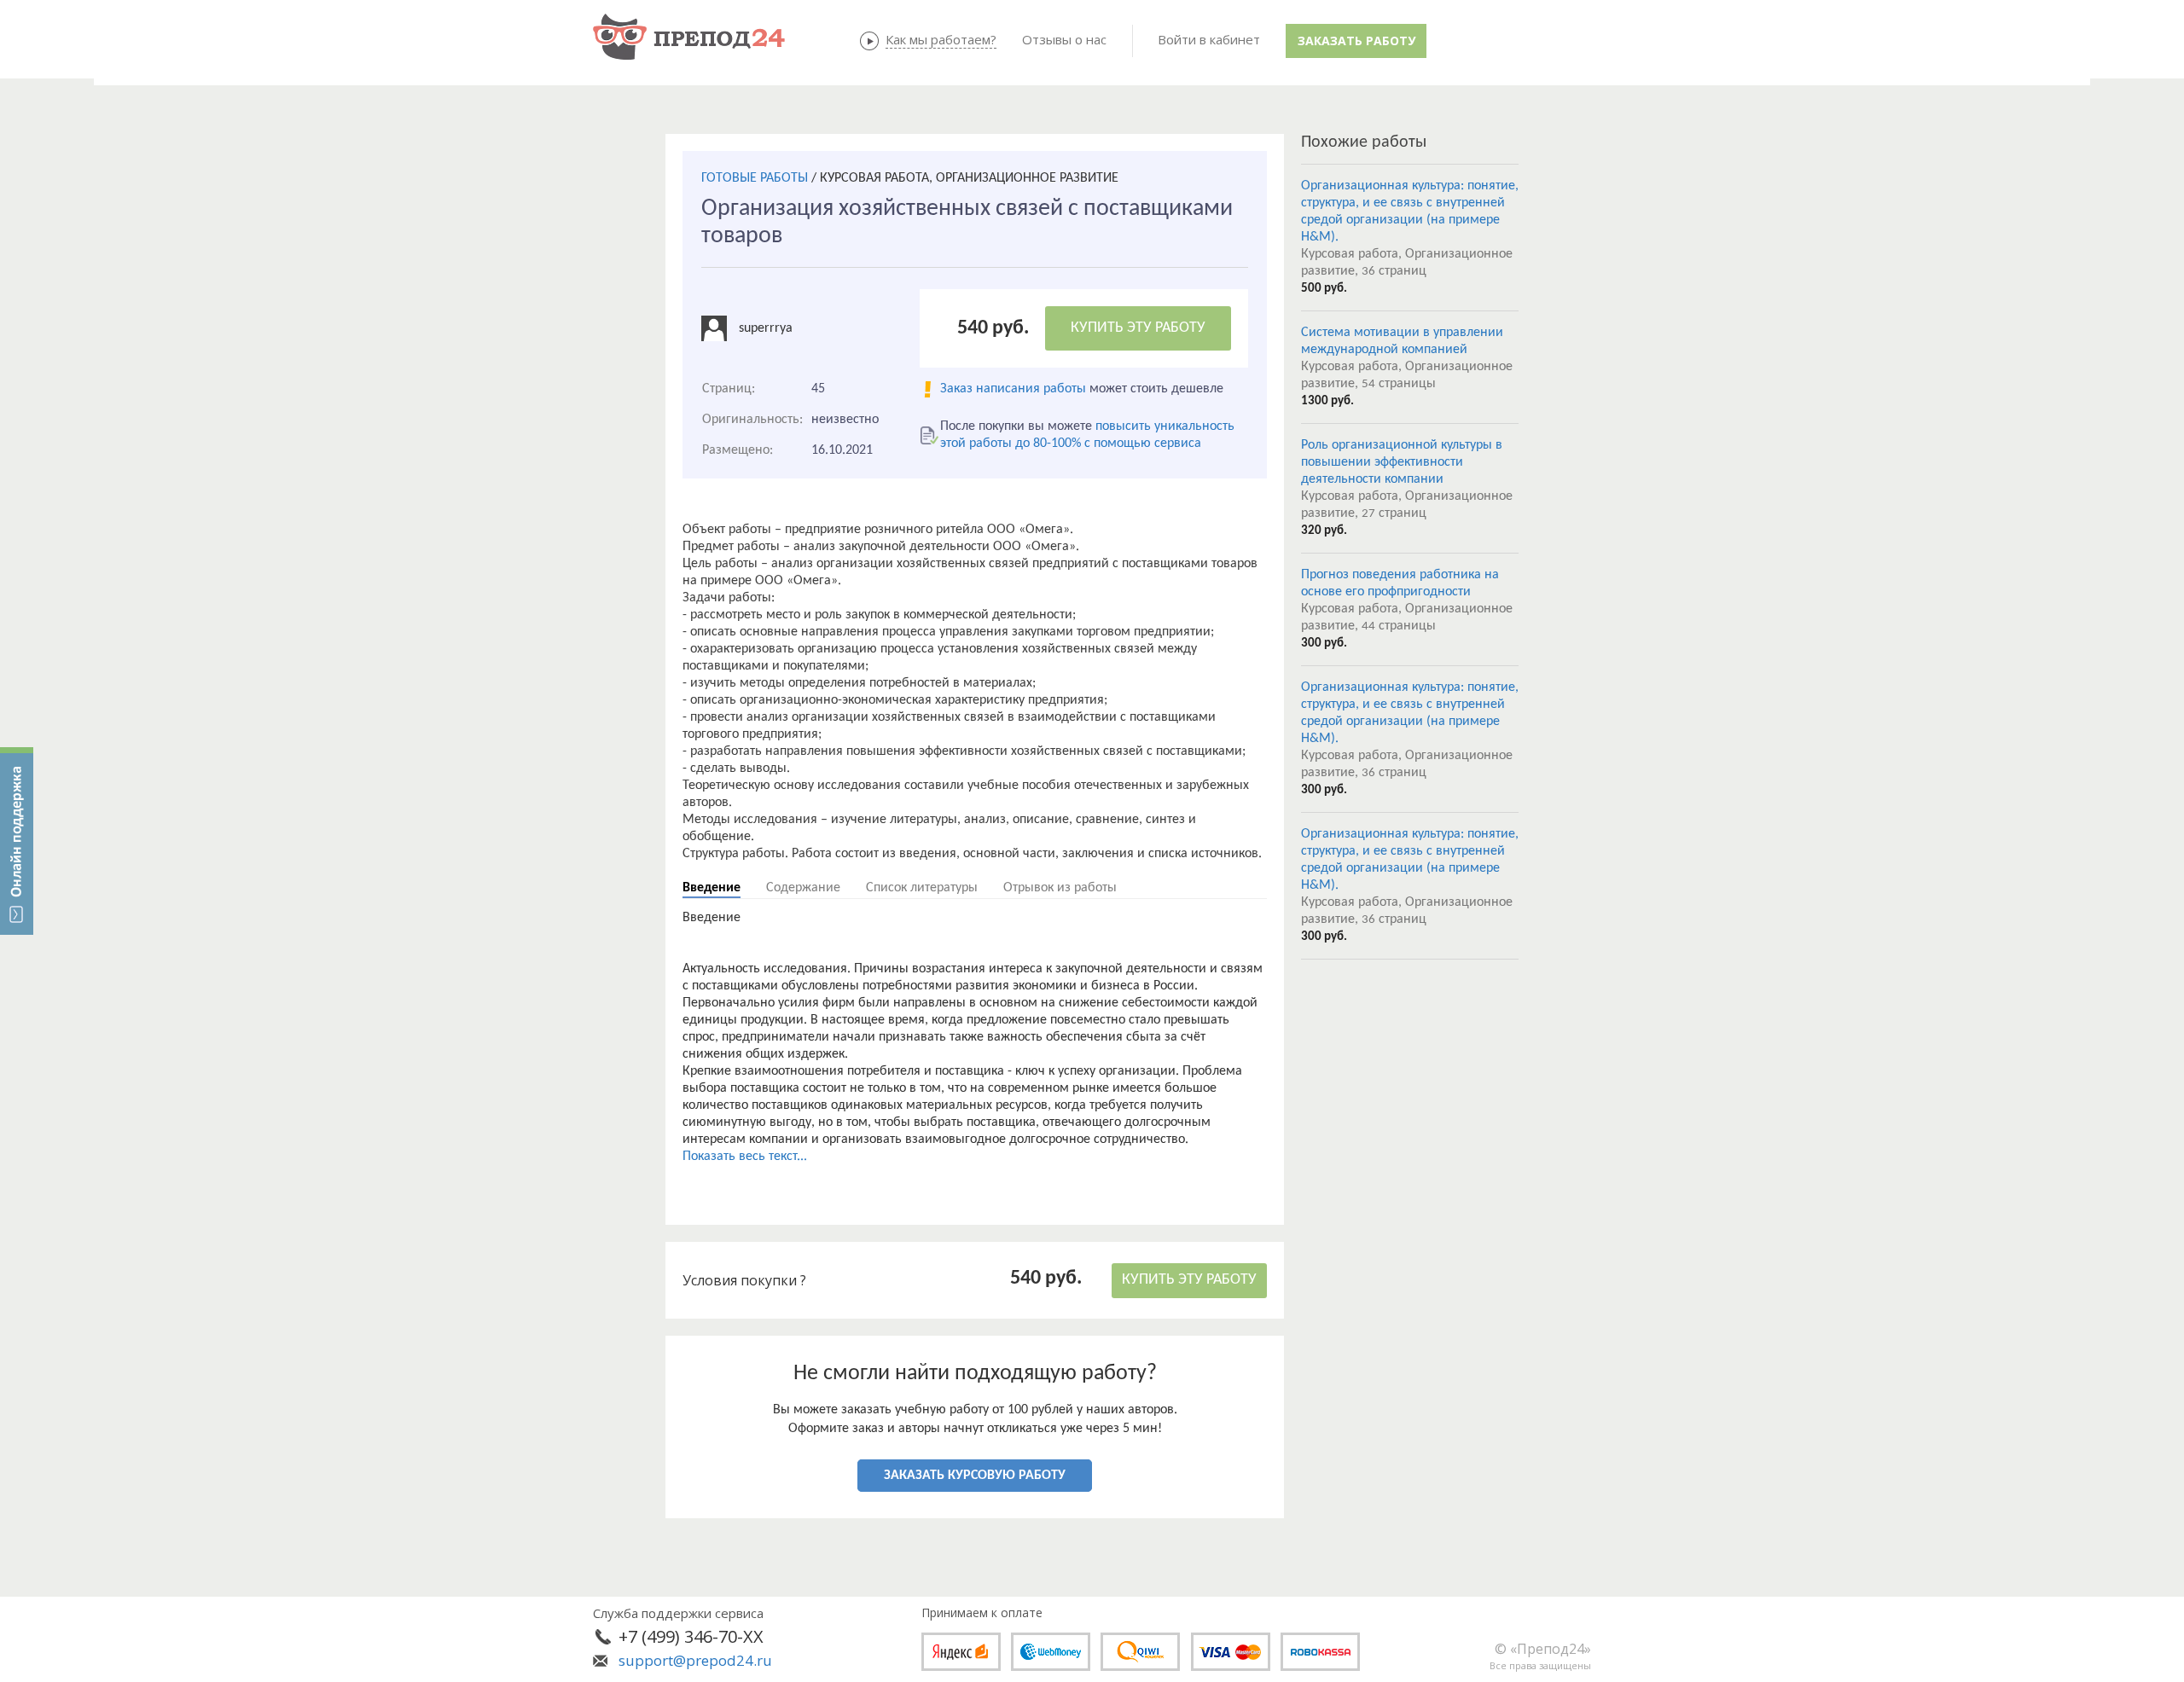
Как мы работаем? (941, 39)
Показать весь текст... (745, 1157)
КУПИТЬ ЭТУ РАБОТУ (1138, 328)
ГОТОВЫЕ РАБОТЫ (755, 178)
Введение (712, 888)
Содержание (803, 888)
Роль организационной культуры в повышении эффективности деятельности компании (1402, 462)
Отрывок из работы (1060, 888)
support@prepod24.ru (695, 1660)
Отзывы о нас (1064, 39)
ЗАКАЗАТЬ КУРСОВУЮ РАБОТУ (975, 1476)
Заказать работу (1356, 41)
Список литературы (922, 888)
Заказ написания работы (1013, 389)
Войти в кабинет (1209, 39)
